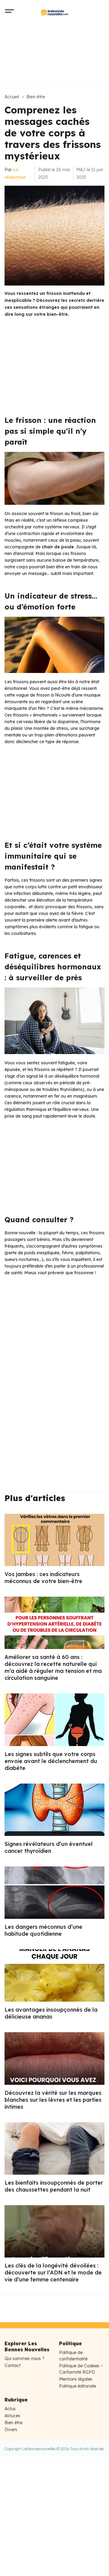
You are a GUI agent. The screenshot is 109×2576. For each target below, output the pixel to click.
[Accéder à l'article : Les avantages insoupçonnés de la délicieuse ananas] (54, 1975)
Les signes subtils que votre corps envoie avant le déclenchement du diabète (51, 1761)
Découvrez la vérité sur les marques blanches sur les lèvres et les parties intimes (53, 2100)
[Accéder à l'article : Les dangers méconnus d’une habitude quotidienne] (54, 1893)
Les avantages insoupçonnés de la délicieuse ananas (51, 2013)
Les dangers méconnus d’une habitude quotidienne (43, 1930)
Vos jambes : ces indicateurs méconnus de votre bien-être (43, 1578)
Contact (13, 2365)
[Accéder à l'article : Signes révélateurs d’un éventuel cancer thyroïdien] (54, 1810)
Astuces (12, 2416)
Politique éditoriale (78, 2386)
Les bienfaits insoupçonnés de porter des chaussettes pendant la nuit (54, 2186)
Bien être (36, 97)
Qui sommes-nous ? (25, 2359)
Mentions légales (76, 2379)
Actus (10, 2409)
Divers (11, 2430)
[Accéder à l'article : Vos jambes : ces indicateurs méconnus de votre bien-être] (54, 1540)
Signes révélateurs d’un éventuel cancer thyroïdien (49, 1847)
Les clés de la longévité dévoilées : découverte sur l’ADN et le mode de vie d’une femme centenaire (53, 2272)
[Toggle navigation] (9, 12)
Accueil (12, 97)
